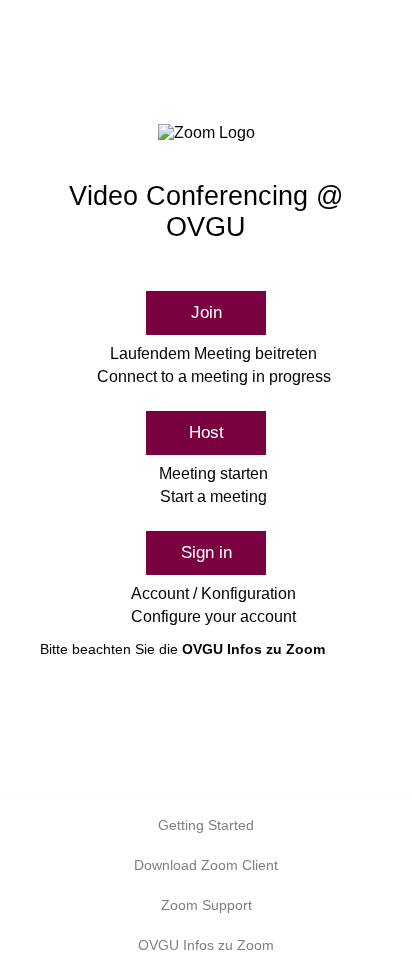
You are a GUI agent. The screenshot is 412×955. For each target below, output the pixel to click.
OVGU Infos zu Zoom (253, 649)
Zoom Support (206, 905)
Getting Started (206, 825)
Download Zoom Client (206, 865)
